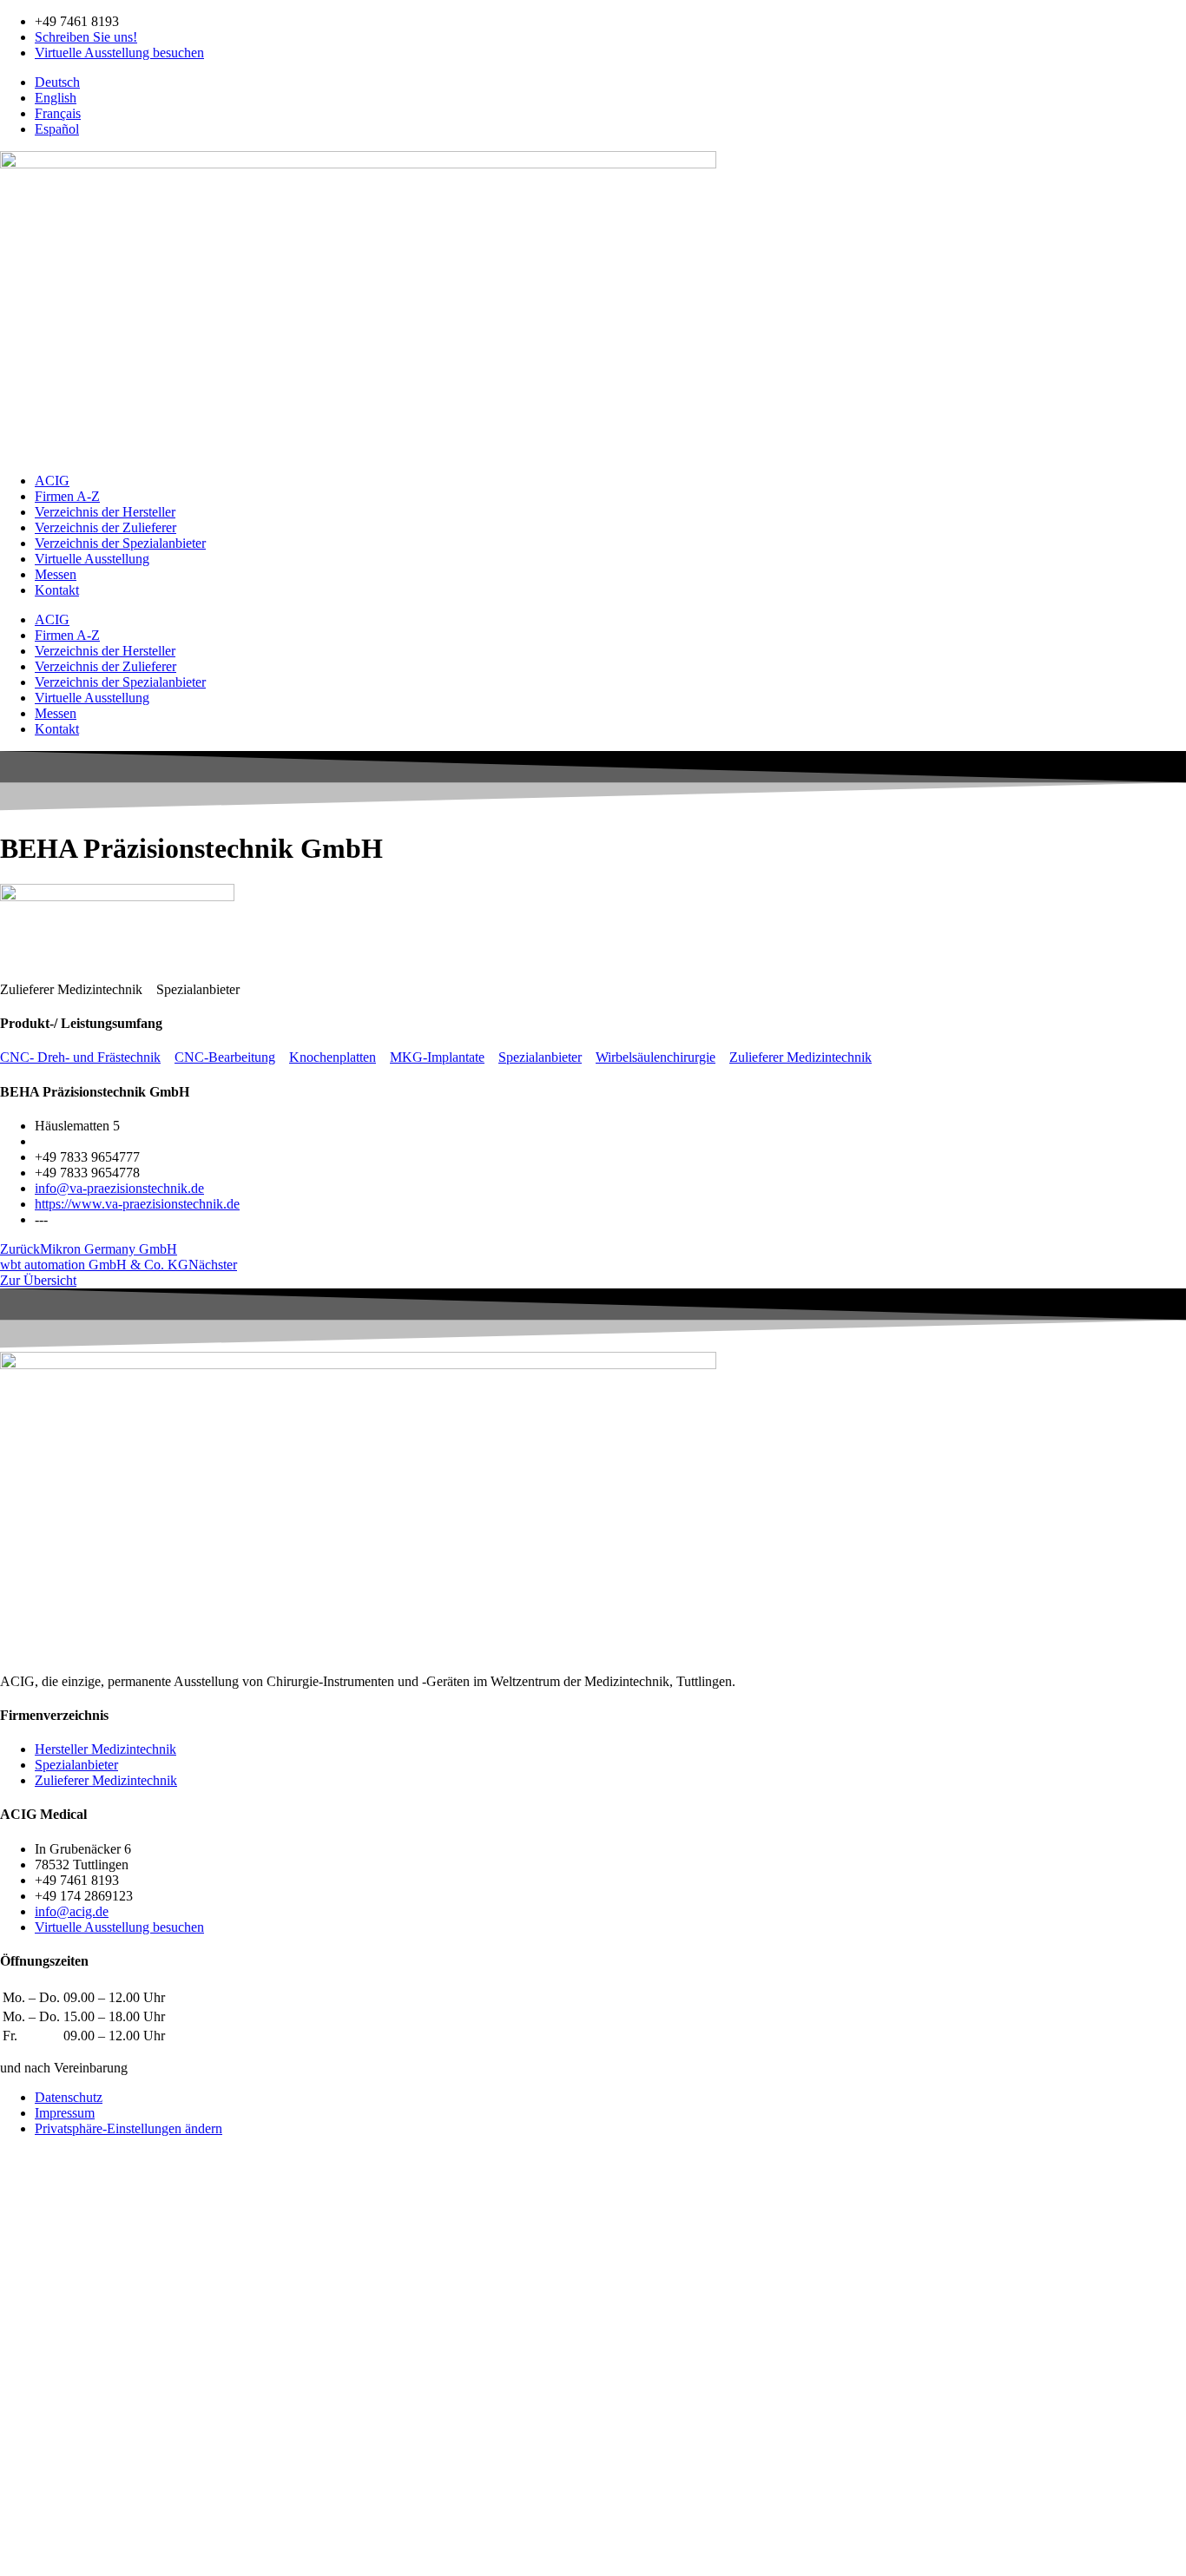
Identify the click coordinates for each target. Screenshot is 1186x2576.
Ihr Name (28, 2341)
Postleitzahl (33, 2464)
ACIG (52, 481)
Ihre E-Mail (33, 2392)
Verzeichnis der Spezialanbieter (120, 543)
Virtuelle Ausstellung (92, 559)
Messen (56, 574)
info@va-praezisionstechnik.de (119, 1188)
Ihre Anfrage (36, 2532)
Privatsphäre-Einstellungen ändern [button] (128, 2128)
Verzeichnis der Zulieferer (105, 527)
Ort (11, 2483)
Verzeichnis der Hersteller (105, 512)
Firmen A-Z (67, 496)
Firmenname (36, 2428)
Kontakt (57, 590)
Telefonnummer (45, 2410)
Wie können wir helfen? (66, 2359)
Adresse (24, 2446)
